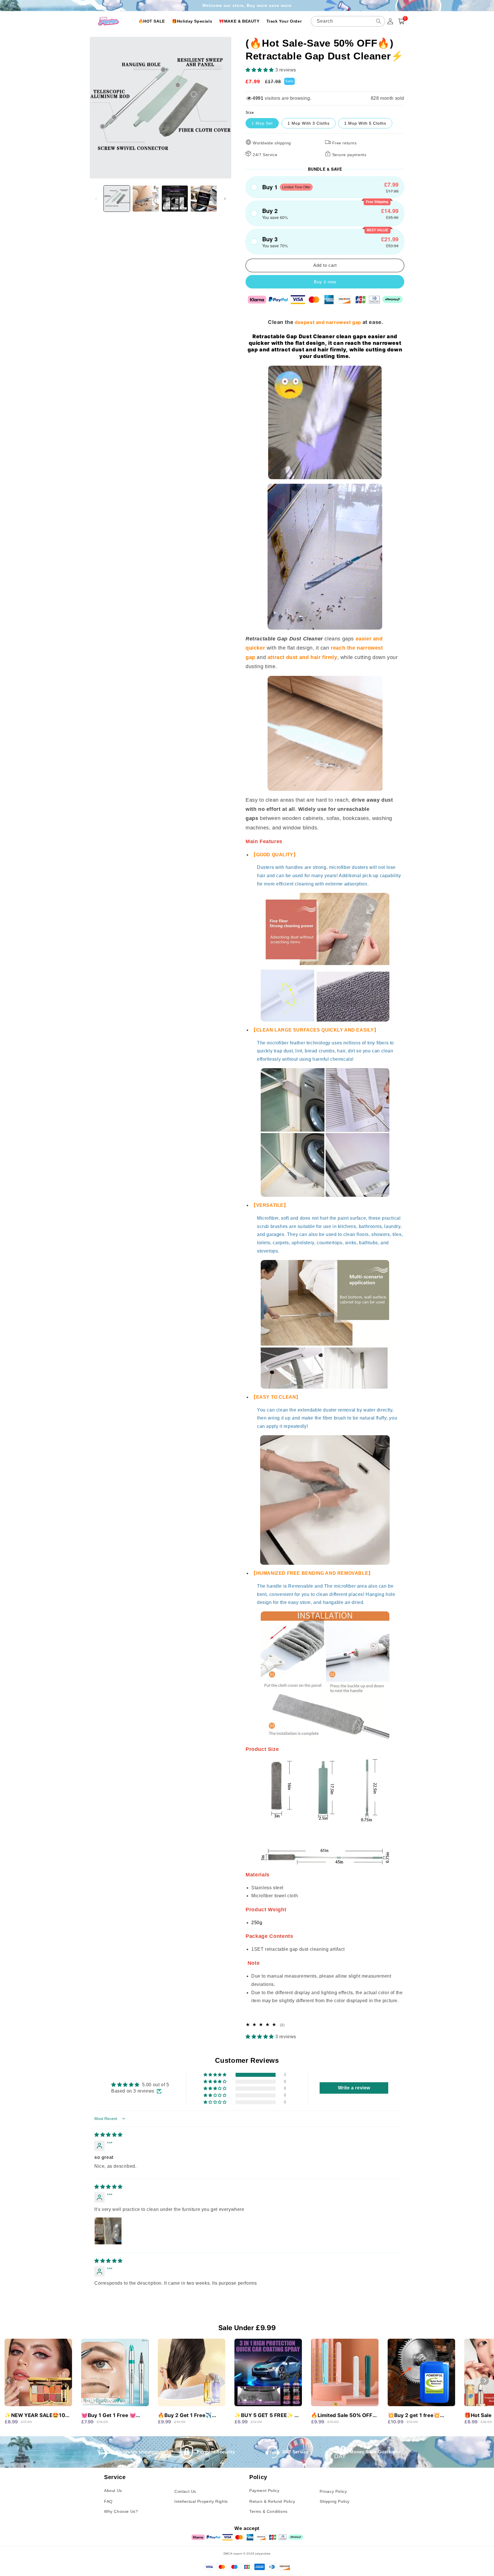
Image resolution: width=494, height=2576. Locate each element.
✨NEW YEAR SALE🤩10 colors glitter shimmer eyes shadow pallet (35, 2416)
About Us (113, 2491)
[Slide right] (225, 199)
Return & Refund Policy (272, 2501)
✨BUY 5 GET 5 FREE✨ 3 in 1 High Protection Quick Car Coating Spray (267, 2416)
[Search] (379, 21)
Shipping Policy (335, 2501)
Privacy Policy (333, 2491)
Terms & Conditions (268, 2511)
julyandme (263, 2554)
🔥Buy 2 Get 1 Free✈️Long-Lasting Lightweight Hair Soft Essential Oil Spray (190, 2416)
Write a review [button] (354, 2088)
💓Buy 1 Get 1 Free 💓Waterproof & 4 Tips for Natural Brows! (111, 2416)
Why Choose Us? (121, 2511)
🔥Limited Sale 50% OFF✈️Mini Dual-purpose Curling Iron (342, 2416)
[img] (108, 2135)
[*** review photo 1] (108, 2231)
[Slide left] (96, 199)
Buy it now (325, 282)
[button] (260, 70)
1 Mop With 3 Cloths (309, 123)
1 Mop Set (262, 123)
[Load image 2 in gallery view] (146, 199)
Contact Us (185, 2491)
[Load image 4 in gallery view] (204, 199)
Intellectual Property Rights (201, 2501)
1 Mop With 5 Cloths (365, 123)
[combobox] (348, 21)
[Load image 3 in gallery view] (175, 199)
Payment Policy (264, 2491)
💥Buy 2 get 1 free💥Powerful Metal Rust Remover (414, 2416)
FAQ (108, 2501)
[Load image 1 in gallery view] (117, 199)
